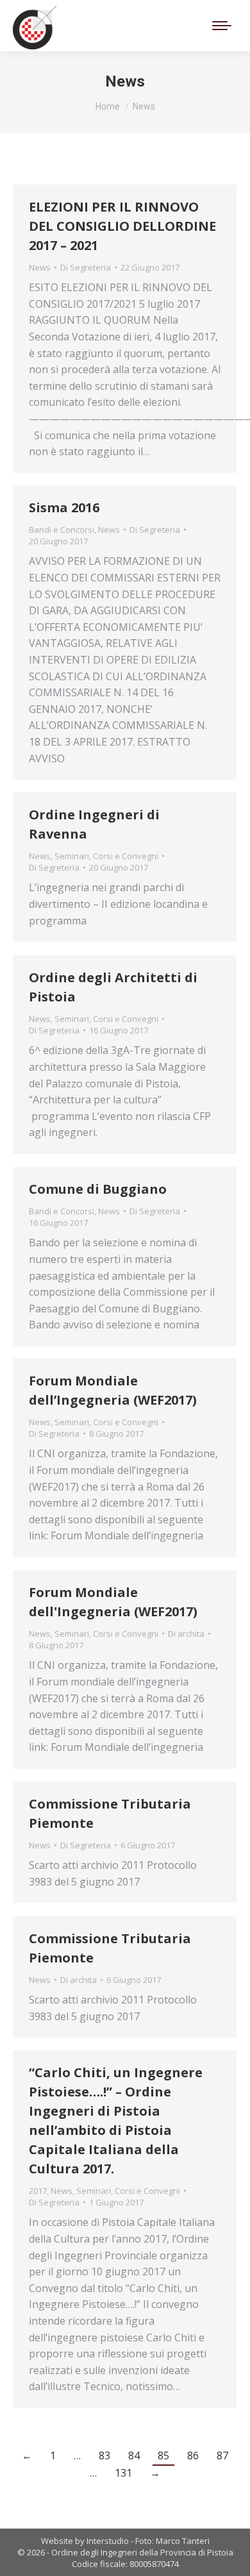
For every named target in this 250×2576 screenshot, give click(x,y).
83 (104, 2455)
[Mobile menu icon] (222, 26)
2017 (38, 2191)
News (40, 267)
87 (222, 2455)
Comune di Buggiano (98, 1189)
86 (193, 2455)
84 (134, 2455)
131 (123, 2473)
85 (163, 2455)
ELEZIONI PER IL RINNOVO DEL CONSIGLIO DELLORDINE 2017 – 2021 (122, 226)
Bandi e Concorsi (62, 530)
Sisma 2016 (64, 507)
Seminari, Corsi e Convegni (106, 856)
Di (86, 267)
